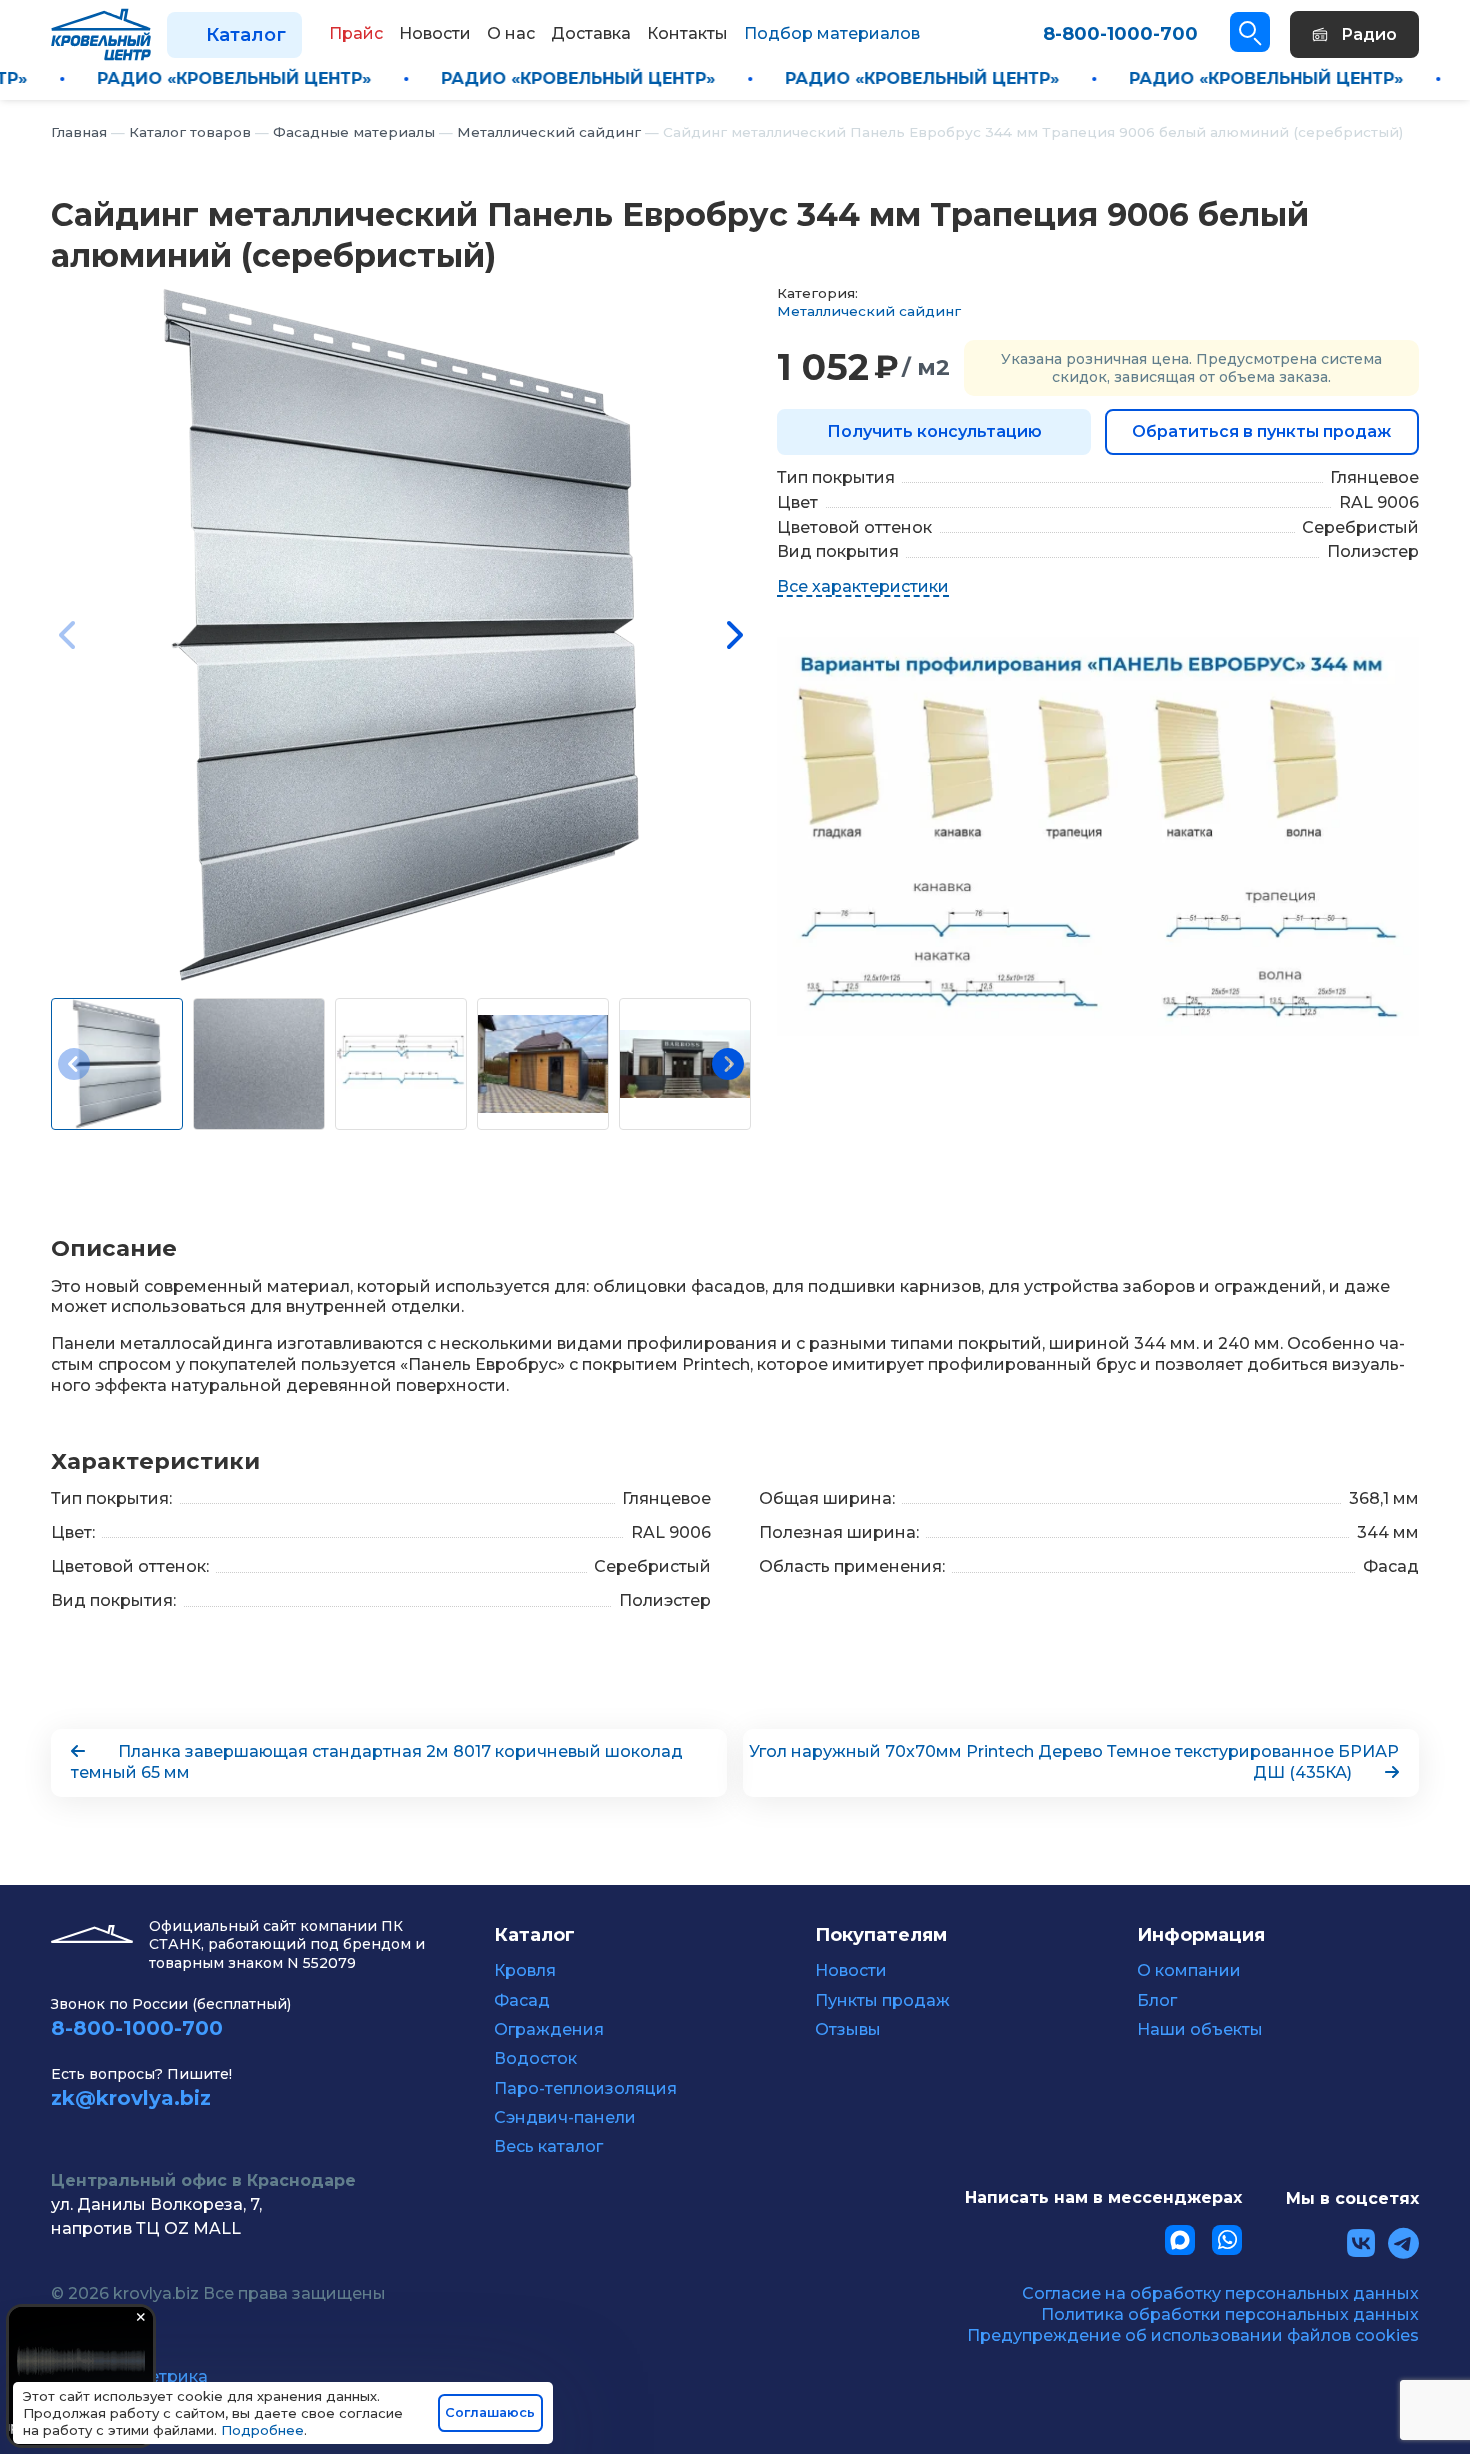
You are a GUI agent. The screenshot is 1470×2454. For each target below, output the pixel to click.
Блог (1157, 2001)
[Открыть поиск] (1250, 32)
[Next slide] (733, 635)
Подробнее (262, 2430)
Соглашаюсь (490, 2412)
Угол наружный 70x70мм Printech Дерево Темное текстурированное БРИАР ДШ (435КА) (1074, 1762)
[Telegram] (1403, 2243)
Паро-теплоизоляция (585, 2089)
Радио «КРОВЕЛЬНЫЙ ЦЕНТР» (327, 78)
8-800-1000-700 (1120, 34)
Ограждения (549, 2030)
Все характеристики (863, 586)
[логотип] (101, 33)
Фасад (522, 2001)
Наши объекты (1200, 2030)
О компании (1189, 1971)
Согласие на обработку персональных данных (1220, 2293)
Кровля (525, 1971)
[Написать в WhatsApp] (1227, 2240)
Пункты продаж (882, 2001)
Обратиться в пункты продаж (1261, 431)
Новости (851, 1971)
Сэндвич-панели (565, 2118)
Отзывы (848, 2030)
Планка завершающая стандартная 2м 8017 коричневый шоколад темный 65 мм (377, 1762)
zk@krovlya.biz (131, 2098)
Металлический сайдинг (869, 311)
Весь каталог (548, 2147)
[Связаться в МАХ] (1180, 2240)
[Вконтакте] (1361, 2243)
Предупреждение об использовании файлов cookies (1193, 2335)
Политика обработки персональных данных (1230, 2314)
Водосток (535, 2059)
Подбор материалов (832, 33)
